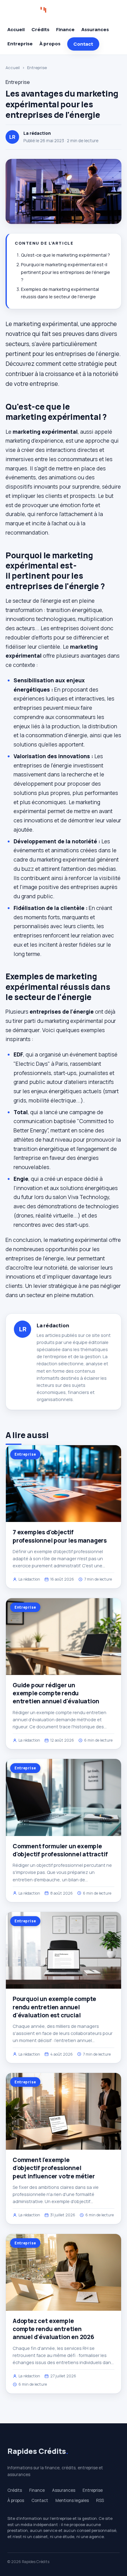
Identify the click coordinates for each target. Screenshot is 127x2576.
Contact (83, 44)
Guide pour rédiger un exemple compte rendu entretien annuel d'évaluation (56, 1693)
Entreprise (20, 44)
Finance (65, 29)
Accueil (16, 29)
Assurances (95, 29)
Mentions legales (72, 2500)
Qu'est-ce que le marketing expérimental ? (66, 255)
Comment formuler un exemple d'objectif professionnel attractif (60, 1850)
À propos (50, 44)
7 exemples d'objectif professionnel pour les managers (60, 1536)
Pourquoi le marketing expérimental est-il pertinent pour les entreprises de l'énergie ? (66, 272)
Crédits (40, 29)
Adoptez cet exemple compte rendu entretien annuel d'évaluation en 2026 (53, 2329)
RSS (100, 2500)
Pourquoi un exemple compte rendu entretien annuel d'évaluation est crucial (54, 2007)
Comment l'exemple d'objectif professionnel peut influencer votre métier (54, 2168)
